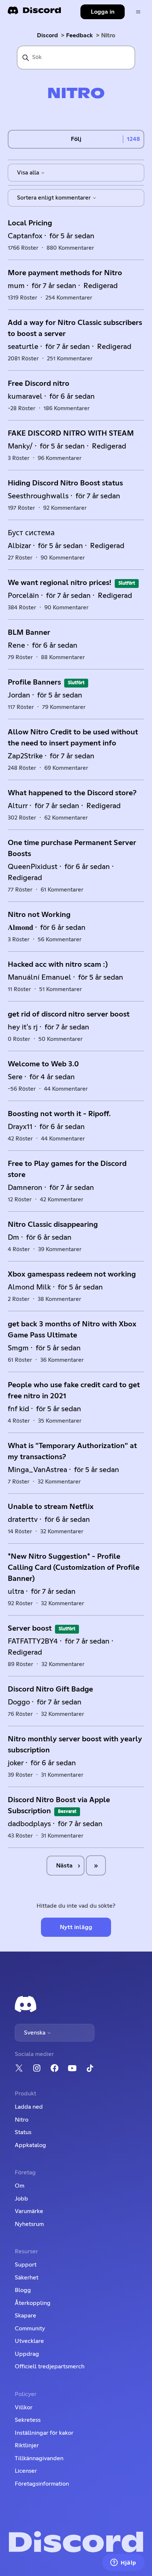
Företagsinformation (42, 2484)
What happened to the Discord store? (72, 793)
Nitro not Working (39, 915)
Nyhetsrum (29, 2224)
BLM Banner (29, 633)
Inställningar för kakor (44, 2433)
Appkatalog (30, 2145)
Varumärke (29, 2211)
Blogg (23, 2290)
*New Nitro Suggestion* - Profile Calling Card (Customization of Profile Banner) (74, 1568)
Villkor (24, 2407)
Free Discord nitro (39, 384)
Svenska (35, 2033)
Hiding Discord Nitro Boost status (65, 483)
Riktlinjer (27, 2445)
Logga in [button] (103, 12)
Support (26, 2265)
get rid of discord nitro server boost (69, 1014)
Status (23, 2132)
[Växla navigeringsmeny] (138, 12)
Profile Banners (34, 682)
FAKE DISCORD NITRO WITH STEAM (71, 433)
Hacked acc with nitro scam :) (58, 965)
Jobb (21, 2199)
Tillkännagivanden (39, 2458)
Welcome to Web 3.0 (43, 1064)
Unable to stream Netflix (51, 1507)
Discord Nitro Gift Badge (50, 1689)
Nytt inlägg (76, 1927)
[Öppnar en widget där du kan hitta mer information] (123, 2563)
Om (20, 2186)
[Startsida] (34, 13)
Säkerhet (27, 2278)
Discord (47, 35)
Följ (76, 139)
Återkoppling (33, 2303)
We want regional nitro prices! (60, 583)
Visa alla (29, 173)
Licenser (26, 2471)
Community (30, 2329)
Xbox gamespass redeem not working (72, 1274)
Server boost (30, 1628)
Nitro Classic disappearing (53, 1225)
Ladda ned (29, 2107)
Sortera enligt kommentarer (55, 198)
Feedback (80, 35)
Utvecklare (29, 2341)
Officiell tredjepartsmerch (50, 2366)
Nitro (22, 2120)
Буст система (31, 533)
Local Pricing (30, 223)
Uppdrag (27, 2354)
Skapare (25, 2316)
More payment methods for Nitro (65, 273)
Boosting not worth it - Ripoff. (59, 1114)
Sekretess (28, 2420)
